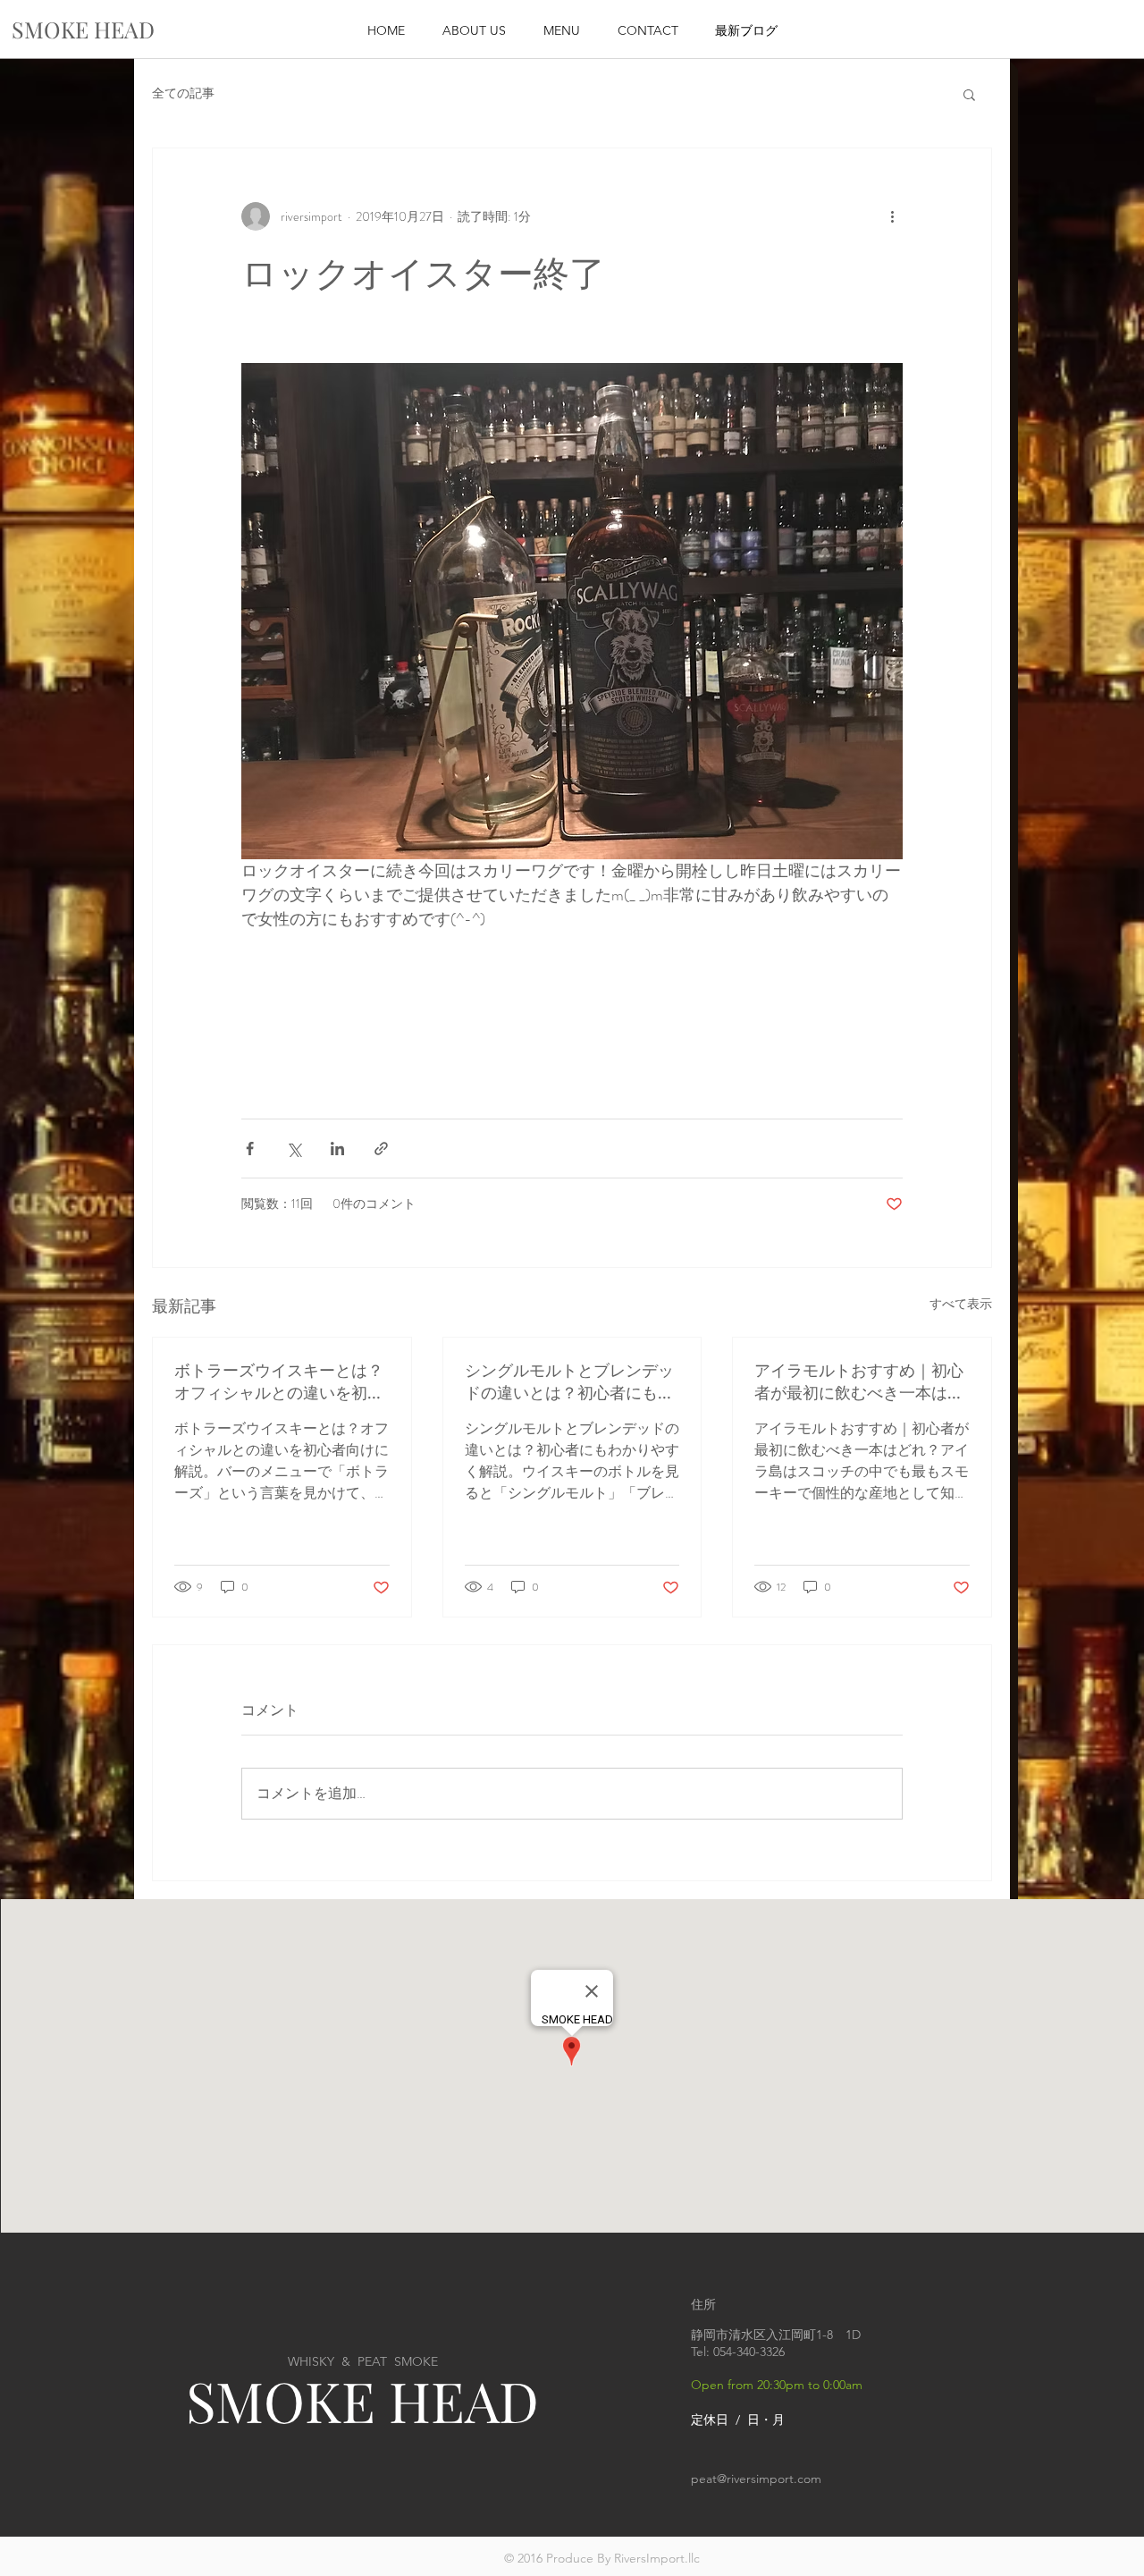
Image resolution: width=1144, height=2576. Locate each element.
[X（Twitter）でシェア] (294, 1149)
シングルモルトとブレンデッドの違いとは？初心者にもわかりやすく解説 (569, 1381)
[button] (969, 94)
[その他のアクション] (892, 216)
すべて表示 (961, 1304)
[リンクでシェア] (381, 1149)
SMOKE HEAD (362, 2400)
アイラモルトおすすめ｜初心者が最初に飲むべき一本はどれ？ (859, 1381)
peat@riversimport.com (756, 2479)
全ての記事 (183, 93)
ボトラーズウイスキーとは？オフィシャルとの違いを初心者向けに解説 (279, 1381)
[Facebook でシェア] (250, 1149)
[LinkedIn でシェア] (337, 1149)
